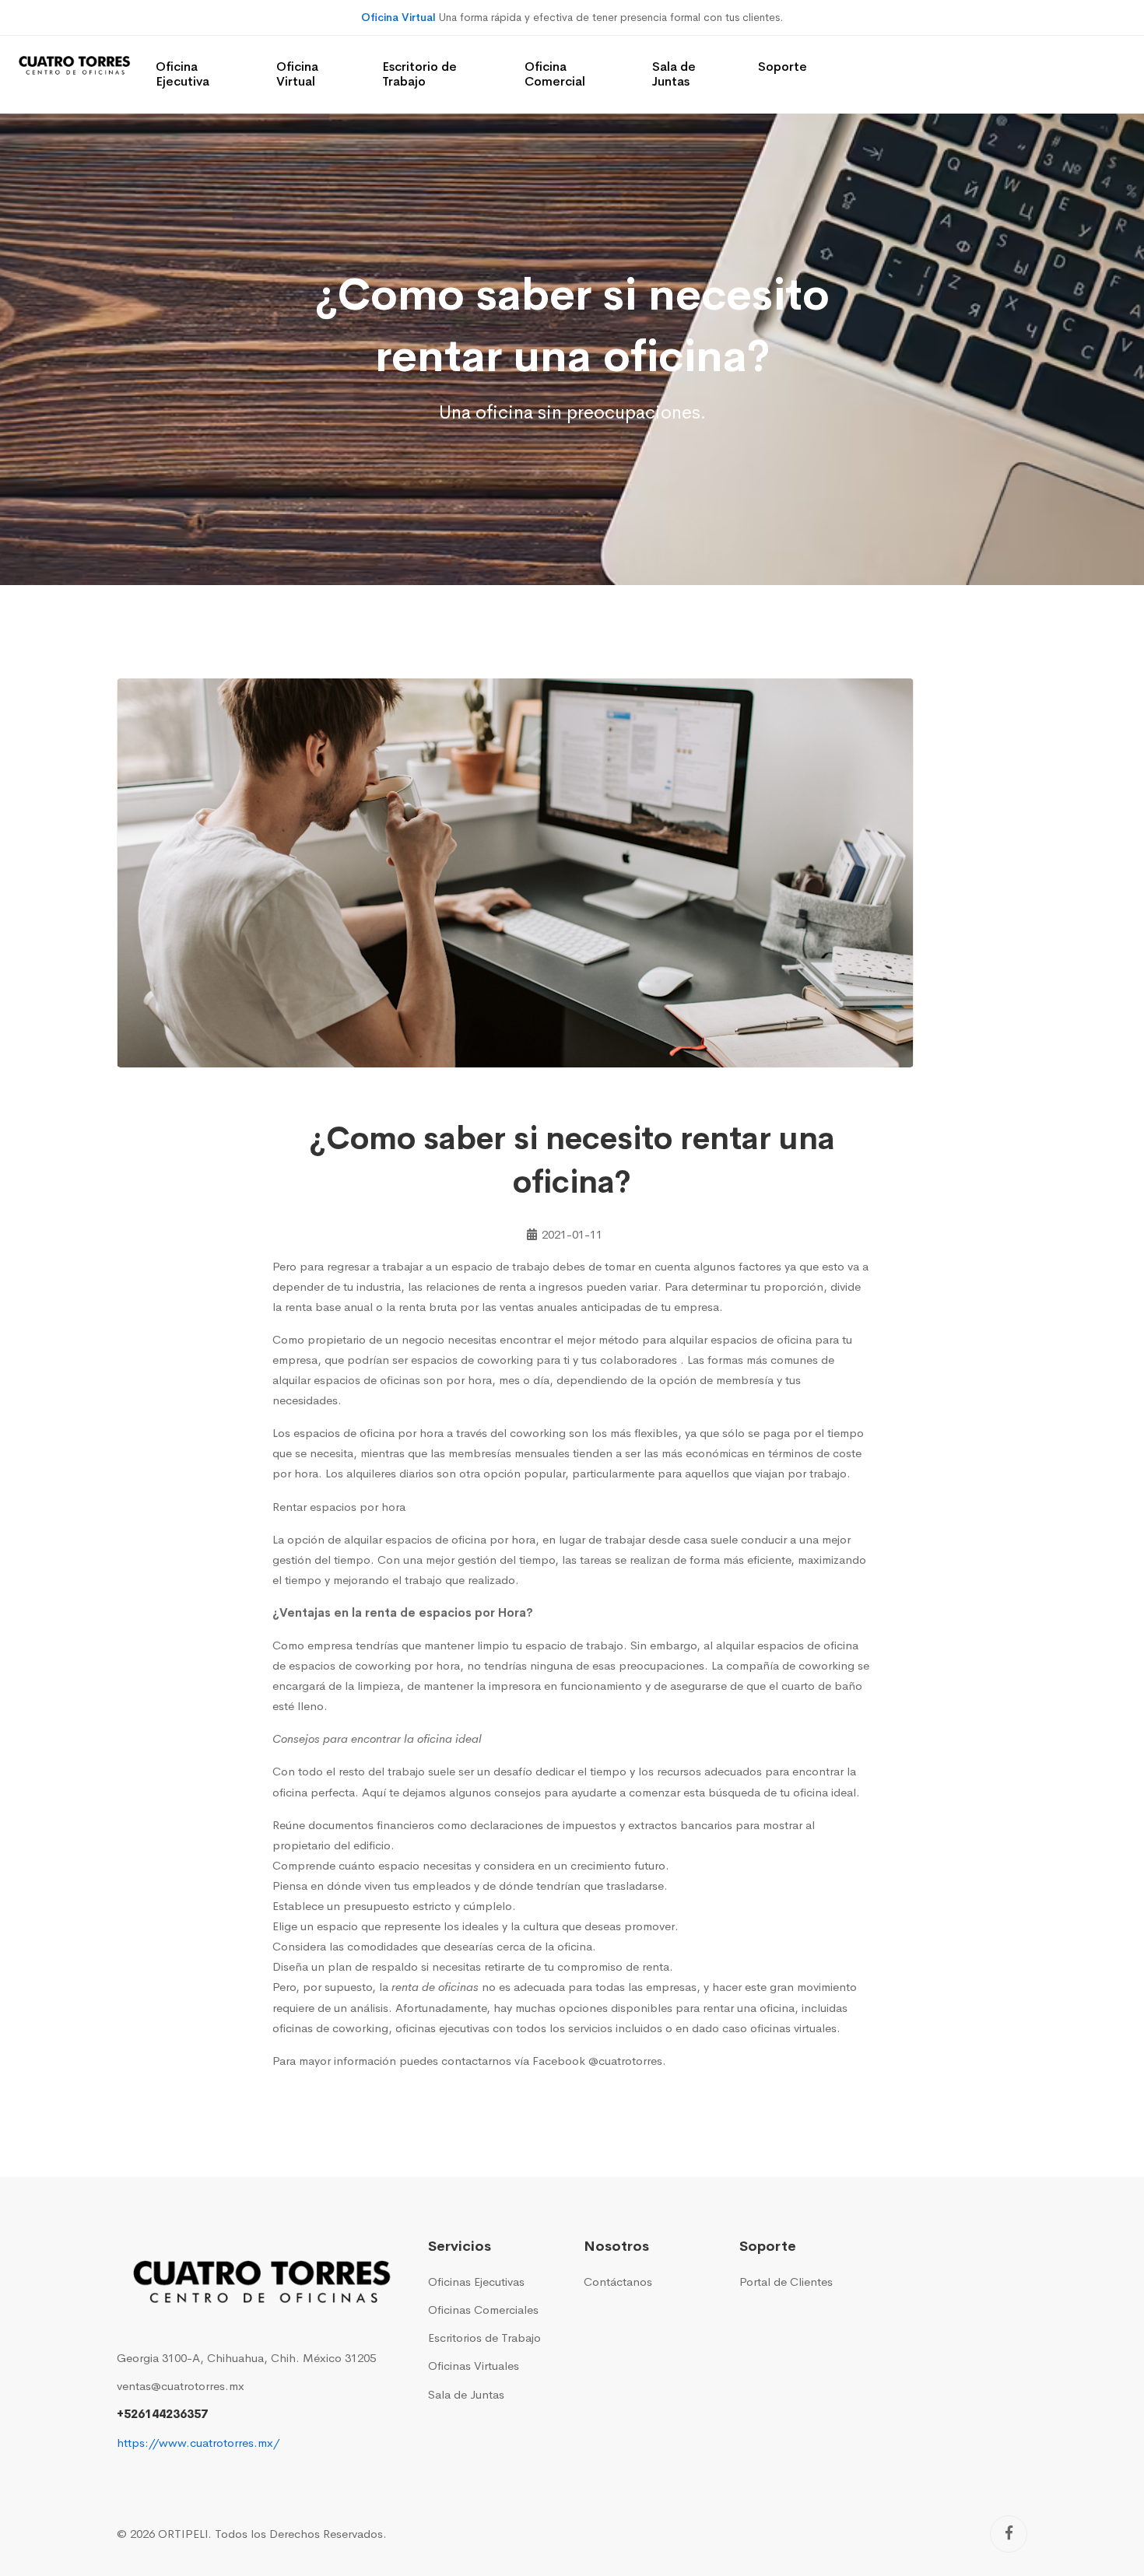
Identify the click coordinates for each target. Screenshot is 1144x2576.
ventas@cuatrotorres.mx (181, 2386)
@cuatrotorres (625, 2061)
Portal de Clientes (786, 2282)
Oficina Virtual (398, 17)
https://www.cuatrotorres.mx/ (198, 2443)
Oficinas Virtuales (474, 2366)
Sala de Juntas (466, 2394)
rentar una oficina (749, 2008)
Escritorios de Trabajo (484, 2338)
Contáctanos (618, 2282)
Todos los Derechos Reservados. (301, 2534)
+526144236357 (162, 2414)
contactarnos (476, 2061)
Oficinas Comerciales (483, 2310)
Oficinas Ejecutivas (476, 2282)
